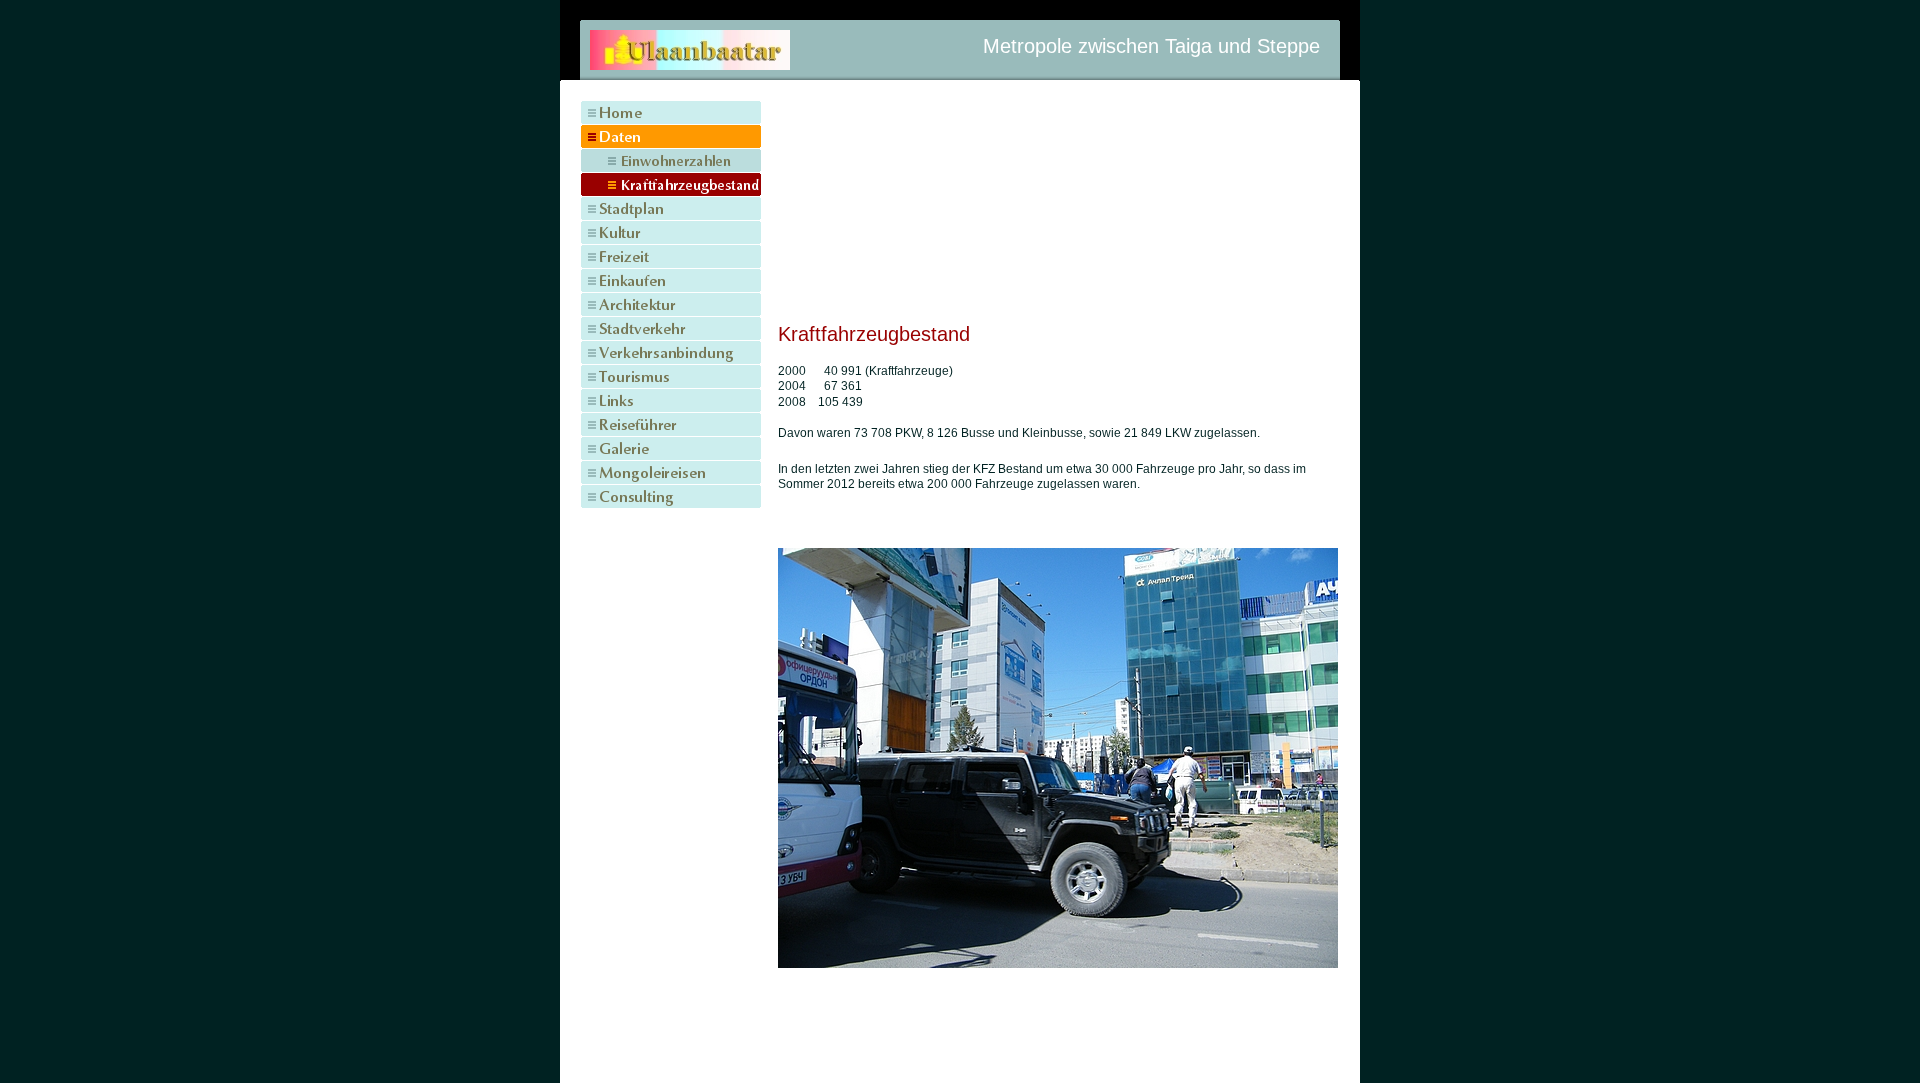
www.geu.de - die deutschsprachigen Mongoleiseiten (960, 1047)
